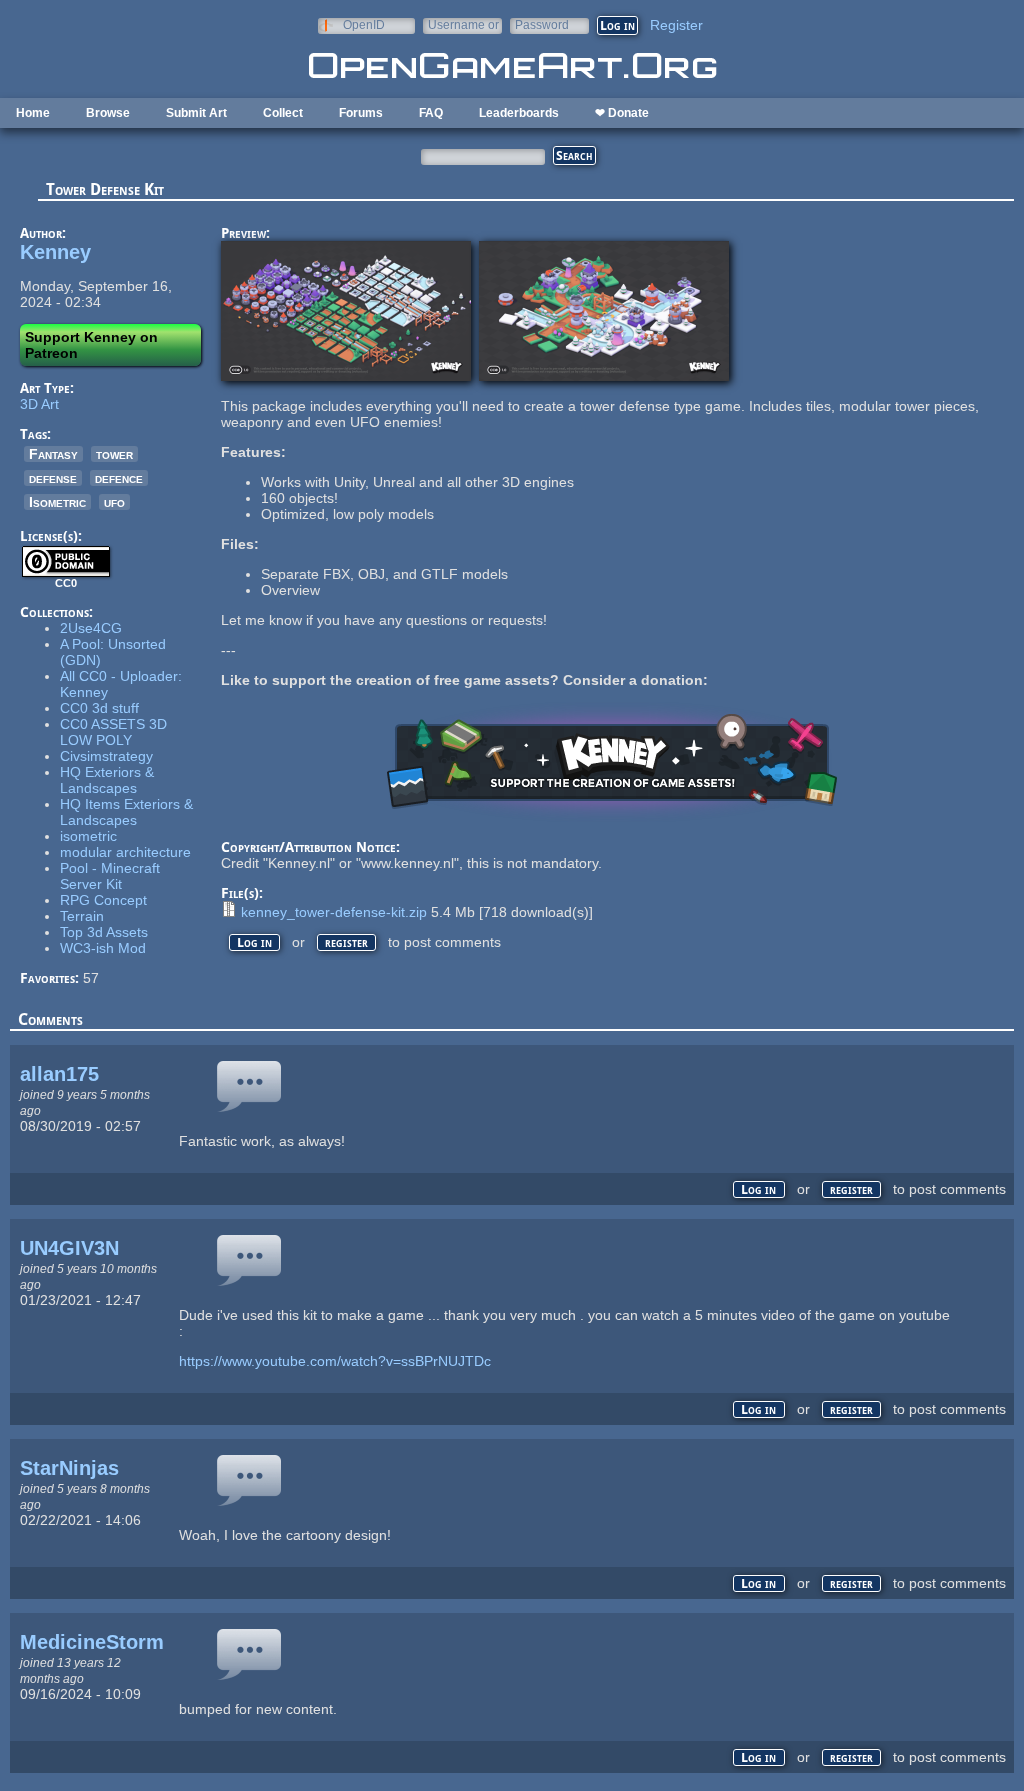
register (346, 942)
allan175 (59, 1074)
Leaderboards (519, 113)
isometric (88, 836)
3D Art (39, 404)
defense (53, 478)
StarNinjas (69, 1468)
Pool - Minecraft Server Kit (110, 876)
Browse (108, 113)
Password (542, 24)
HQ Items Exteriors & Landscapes (126, 812)
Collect (283, 113)
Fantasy (53, 454)
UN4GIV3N (69, 1248)
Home (33, 113)
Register (676, 25)
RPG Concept (103, 900)
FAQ (431, 113)
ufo (114, 502)
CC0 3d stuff (99, 708)
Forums (361, 113)
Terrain (82, 916)
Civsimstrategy (106, 756)
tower (114, 454)
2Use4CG (91, 628)
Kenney (55, 252)
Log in (254, 942)
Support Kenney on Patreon (91, 345)
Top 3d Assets (104, 932)
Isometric (57, 502)
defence (119, 478)
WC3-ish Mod (103, 948)
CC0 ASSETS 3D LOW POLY (113, 732)
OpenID (364, 24)
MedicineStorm (92, 1642)
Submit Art (196, 113)
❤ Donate (622, 113)
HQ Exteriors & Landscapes (107, 780)
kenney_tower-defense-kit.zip (334, 912)
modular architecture (125, 852)
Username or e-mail (463, 24)
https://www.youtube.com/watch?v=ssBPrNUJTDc (335, 1361)
